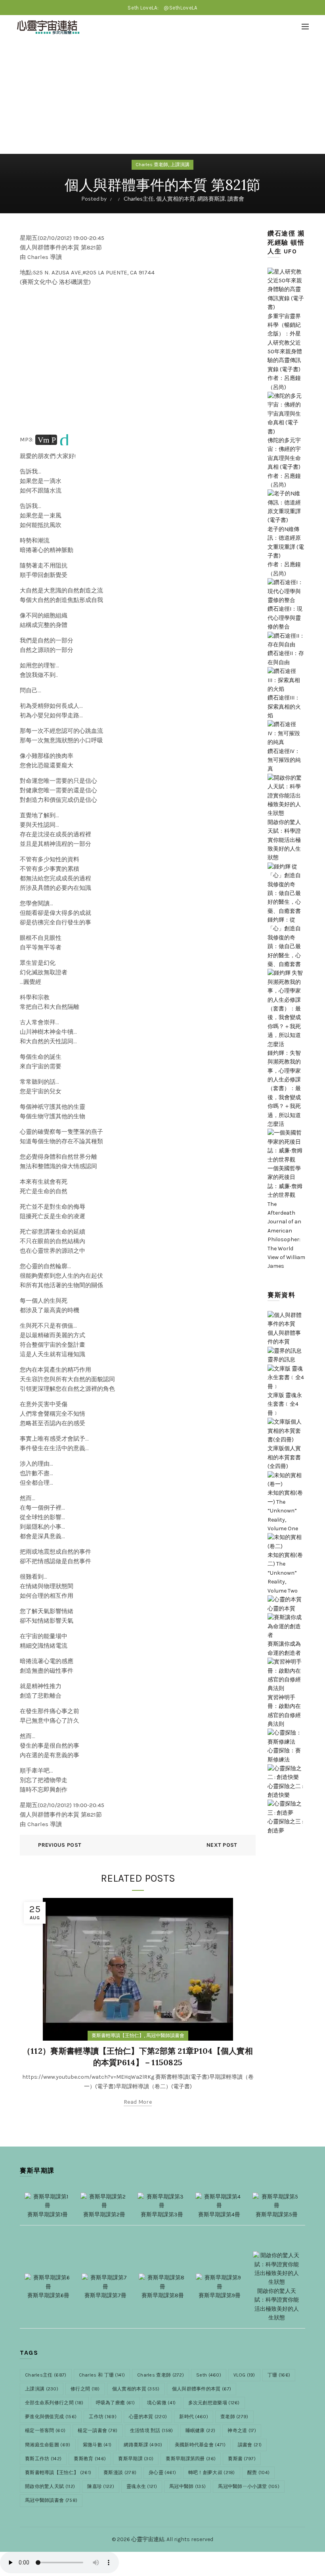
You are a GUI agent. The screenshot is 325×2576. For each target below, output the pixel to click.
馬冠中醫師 (187, 2486)
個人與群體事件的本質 (284, 1337)
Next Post (222, 1845)
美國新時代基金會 (200, 2445)
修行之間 (85, 2389)
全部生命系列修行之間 (54, 2403)
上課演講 (180, 165)
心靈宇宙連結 (148, 2539)
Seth (209, 2375)
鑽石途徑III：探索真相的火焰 (284, 707)
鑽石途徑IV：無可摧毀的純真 (284, 760)
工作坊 (103, 2417)
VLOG (244, 2375)
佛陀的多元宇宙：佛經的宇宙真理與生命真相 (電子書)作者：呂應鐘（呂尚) (284, 463)
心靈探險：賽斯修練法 (284, 1755)
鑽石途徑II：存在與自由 (286, 658)
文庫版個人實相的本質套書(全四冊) (284, 1457)
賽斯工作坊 (43, 2459)
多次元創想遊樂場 (214, 2403)
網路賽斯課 (211, 198)
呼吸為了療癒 (115, 2403)
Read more (138, 2102)
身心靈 (162, 2472)
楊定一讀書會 (97, 2430)
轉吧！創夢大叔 (212, 2472)
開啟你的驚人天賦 (50, 2486)
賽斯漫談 (120, 2472)
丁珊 (279, 2375)
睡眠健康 (201, 2430)
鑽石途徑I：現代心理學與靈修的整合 (285, 618)
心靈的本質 (148, 2417)
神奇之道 (242, 2430)
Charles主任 (139, 198)
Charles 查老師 (152, 165)
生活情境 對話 (152, 2430)
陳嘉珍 (101, 2486)
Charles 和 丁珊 (102, 2375)
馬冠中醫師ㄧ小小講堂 (249, 2486)
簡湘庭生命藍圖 (48, 2445)
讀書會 (236, 198)
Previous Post (60, 1845)
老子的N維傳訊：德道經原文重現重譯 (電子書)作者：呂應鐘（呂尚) (286, 551)
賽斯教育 (90, 2459)
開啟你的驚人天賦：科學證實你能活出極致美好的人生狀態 (277, 2304)
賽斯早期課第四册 (191, 2459)
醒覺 (258, 2472)
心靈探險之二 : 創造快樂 (285, 1791)
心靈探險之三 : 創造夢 (285, 1826)
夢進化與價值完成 (51, 2417)
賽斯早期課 (136, 2459)
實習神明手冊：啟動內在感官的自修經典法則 (284, 1711)
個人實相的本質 (176, 198)
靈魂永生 (142, 2486)
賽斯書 (242, 2459)
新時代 (194, 2417)
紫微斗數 (97, 2445)
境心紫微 (162, 2403)
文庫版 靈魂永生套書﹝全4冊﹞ (285, 1404)
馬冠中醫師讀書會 (165, 2035)
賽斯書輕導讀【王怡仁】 (118, 2035)
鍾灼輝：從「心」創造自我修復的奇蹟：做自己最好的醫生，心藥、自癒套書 (284, 942)
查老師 (234, 2417)
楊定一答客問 (45, 2430)
